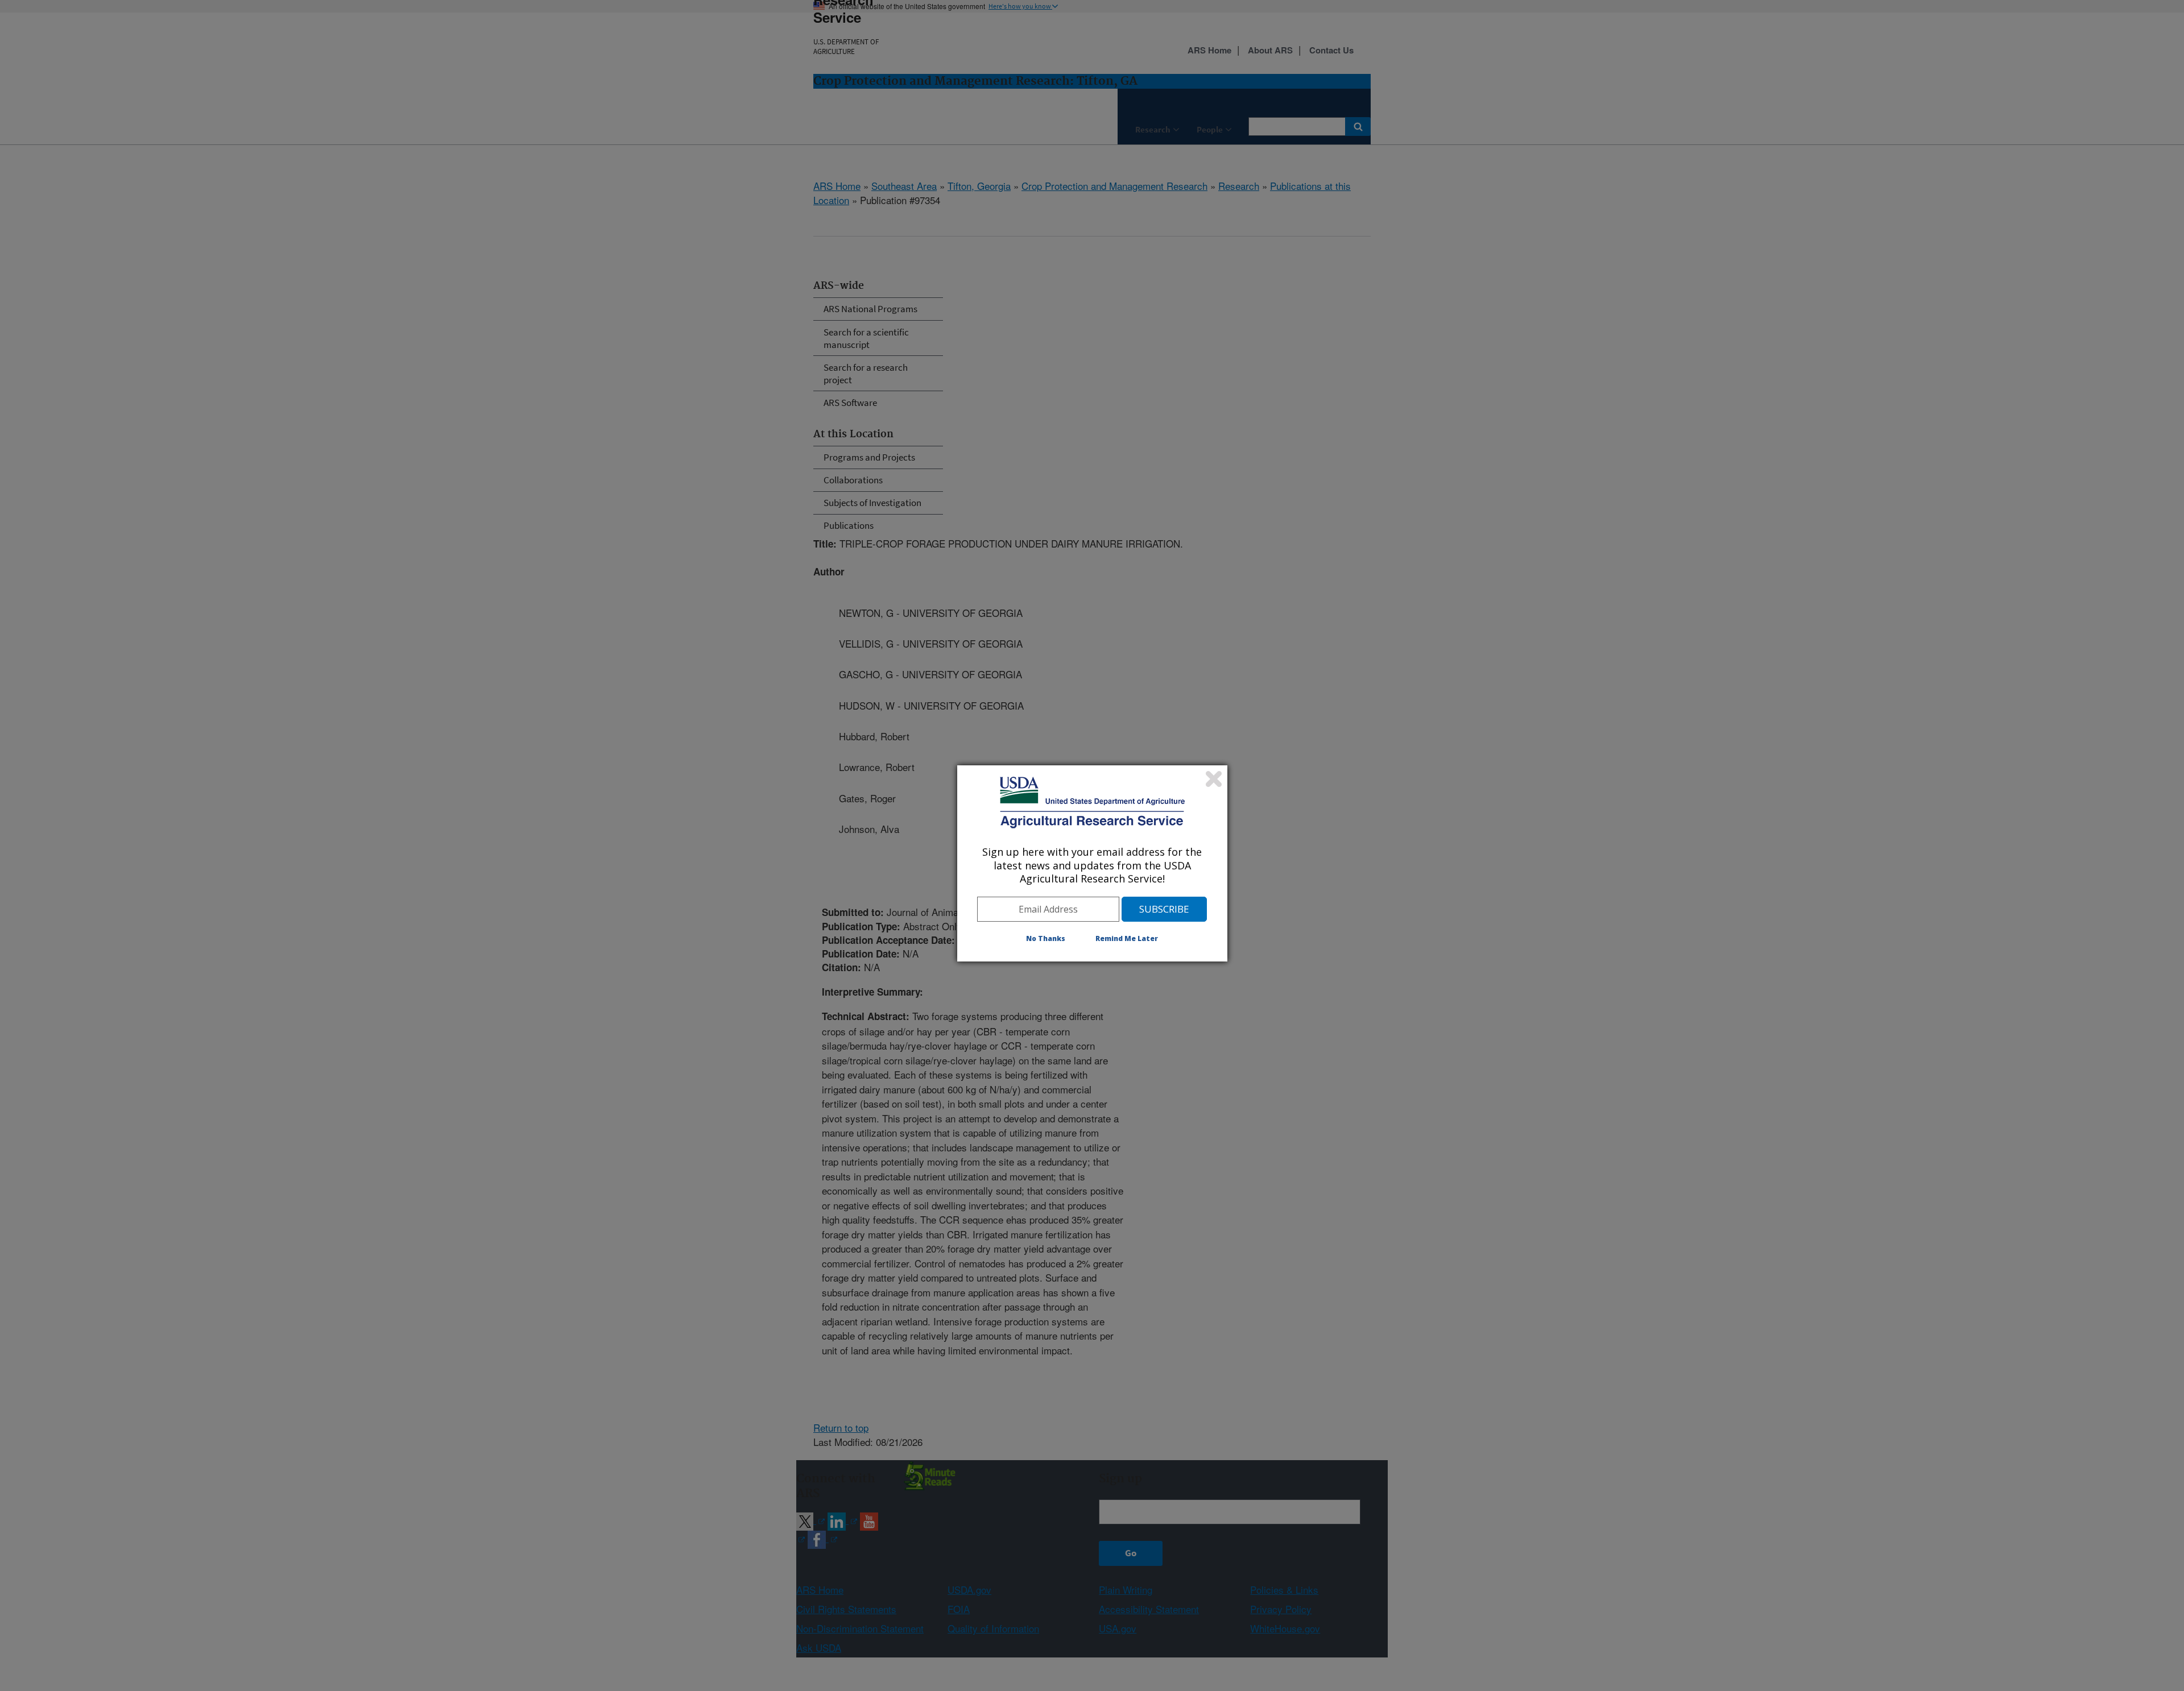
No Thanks (1046, 938)
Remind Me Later (1127, 938)
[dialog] (1092, 863)
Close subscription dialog (1214, 779)
